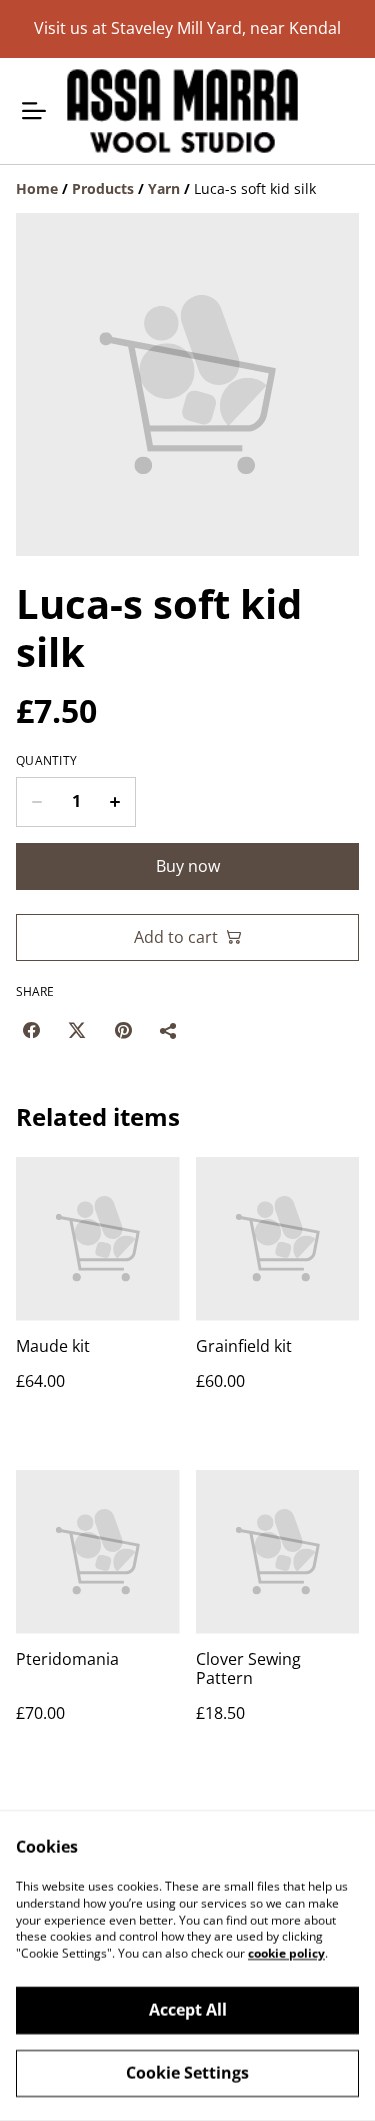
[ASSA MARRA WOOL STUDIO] (182, 111)
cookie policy (286, 1953)
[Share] (169, 1030)
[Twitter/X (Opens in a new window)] (77, 1030)
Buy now (188, 866)
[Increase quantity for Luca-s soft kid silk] (115, 802)
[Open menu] (34, 111)
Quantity (46, 761)
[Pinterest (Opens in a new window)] (123, 1030)
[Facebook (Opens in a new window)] (31, 1030)
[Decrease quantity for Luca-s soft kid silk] (36, 802)
